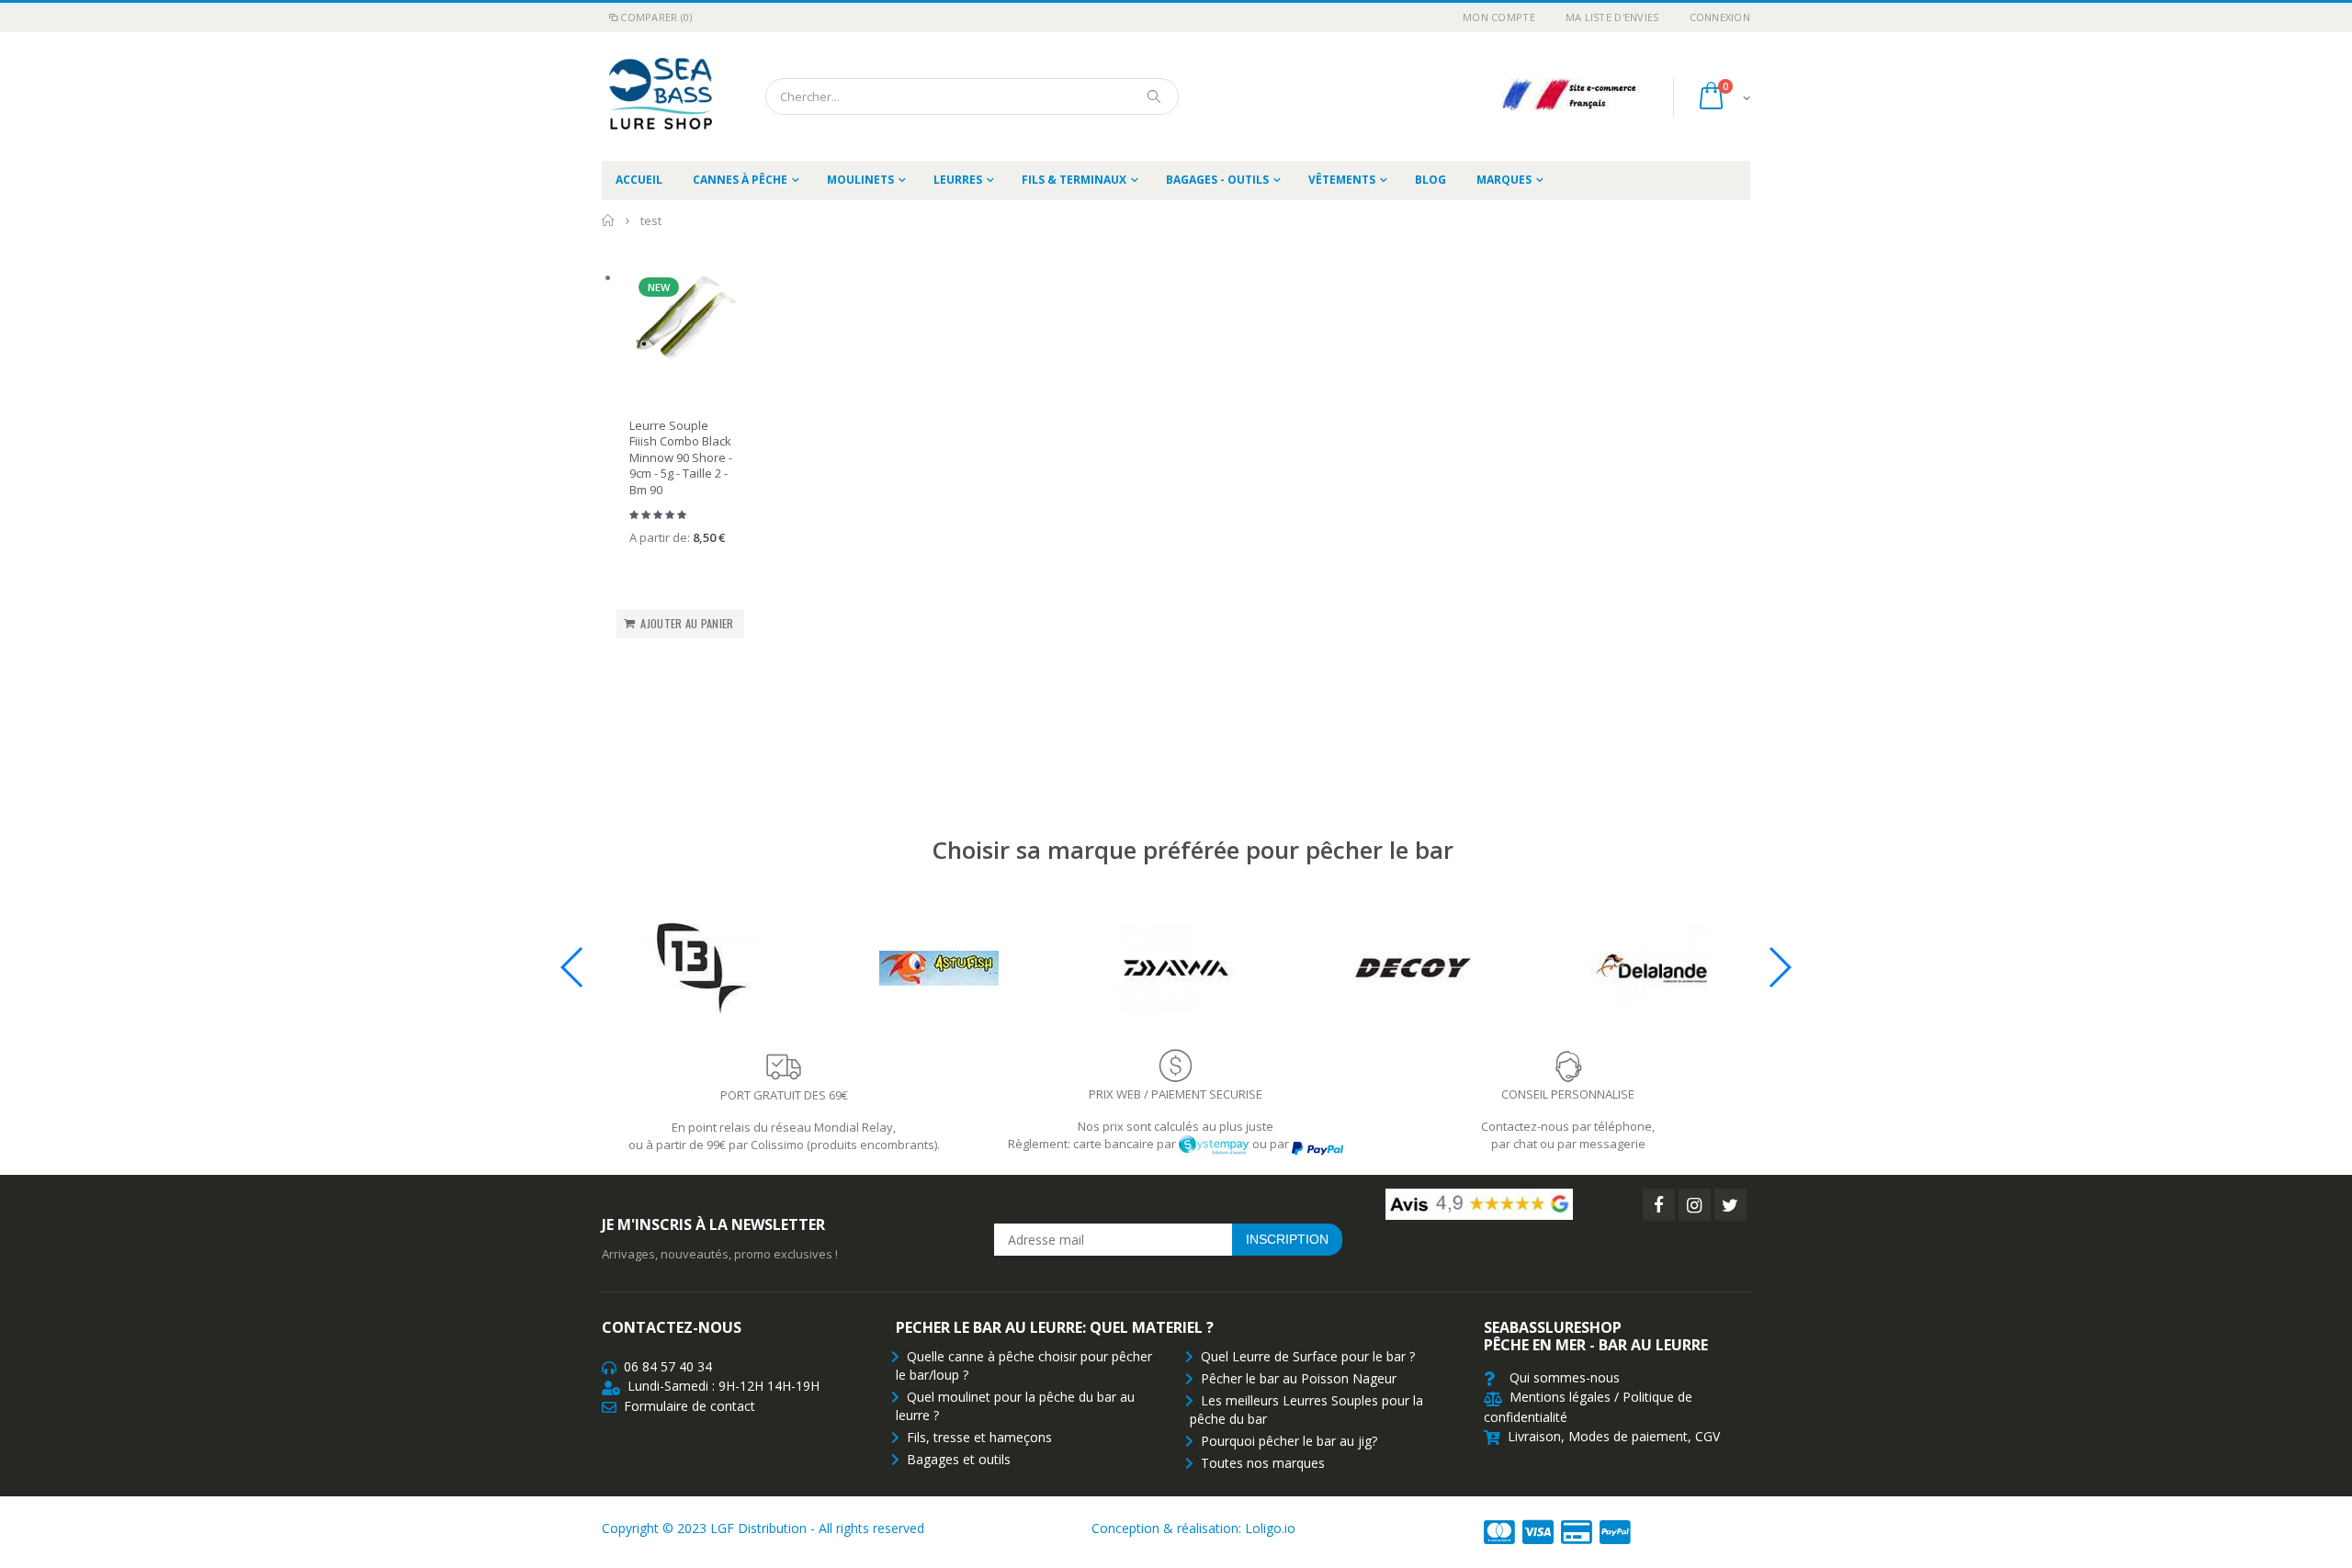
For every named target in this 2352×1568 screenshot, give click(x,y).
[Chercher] (1155, 96)
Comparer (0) (656, 17)
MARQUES (1504, 180)
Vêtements (1342, 180)
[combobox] (972, 96)
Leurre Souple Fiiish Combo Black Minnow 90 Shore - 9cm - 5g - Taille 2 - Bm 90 (681, 457)
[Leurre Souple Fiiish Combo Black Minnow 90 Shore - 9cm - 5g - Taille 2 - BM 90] (684, 322)
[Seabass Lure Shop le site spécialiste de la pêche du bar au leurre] (657, 96)
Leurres (958, 180)
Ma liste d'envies (1612, 17)
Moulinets (860, 180)
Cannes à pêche (740, 180)
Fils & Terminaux (1074, 180)
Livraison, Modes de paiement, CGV (1614, 1436)
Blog (1430, 180)
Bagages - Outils (1217, 180)
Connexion (1720, 17)
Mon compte (1499, 17)
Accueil (609, 220)
